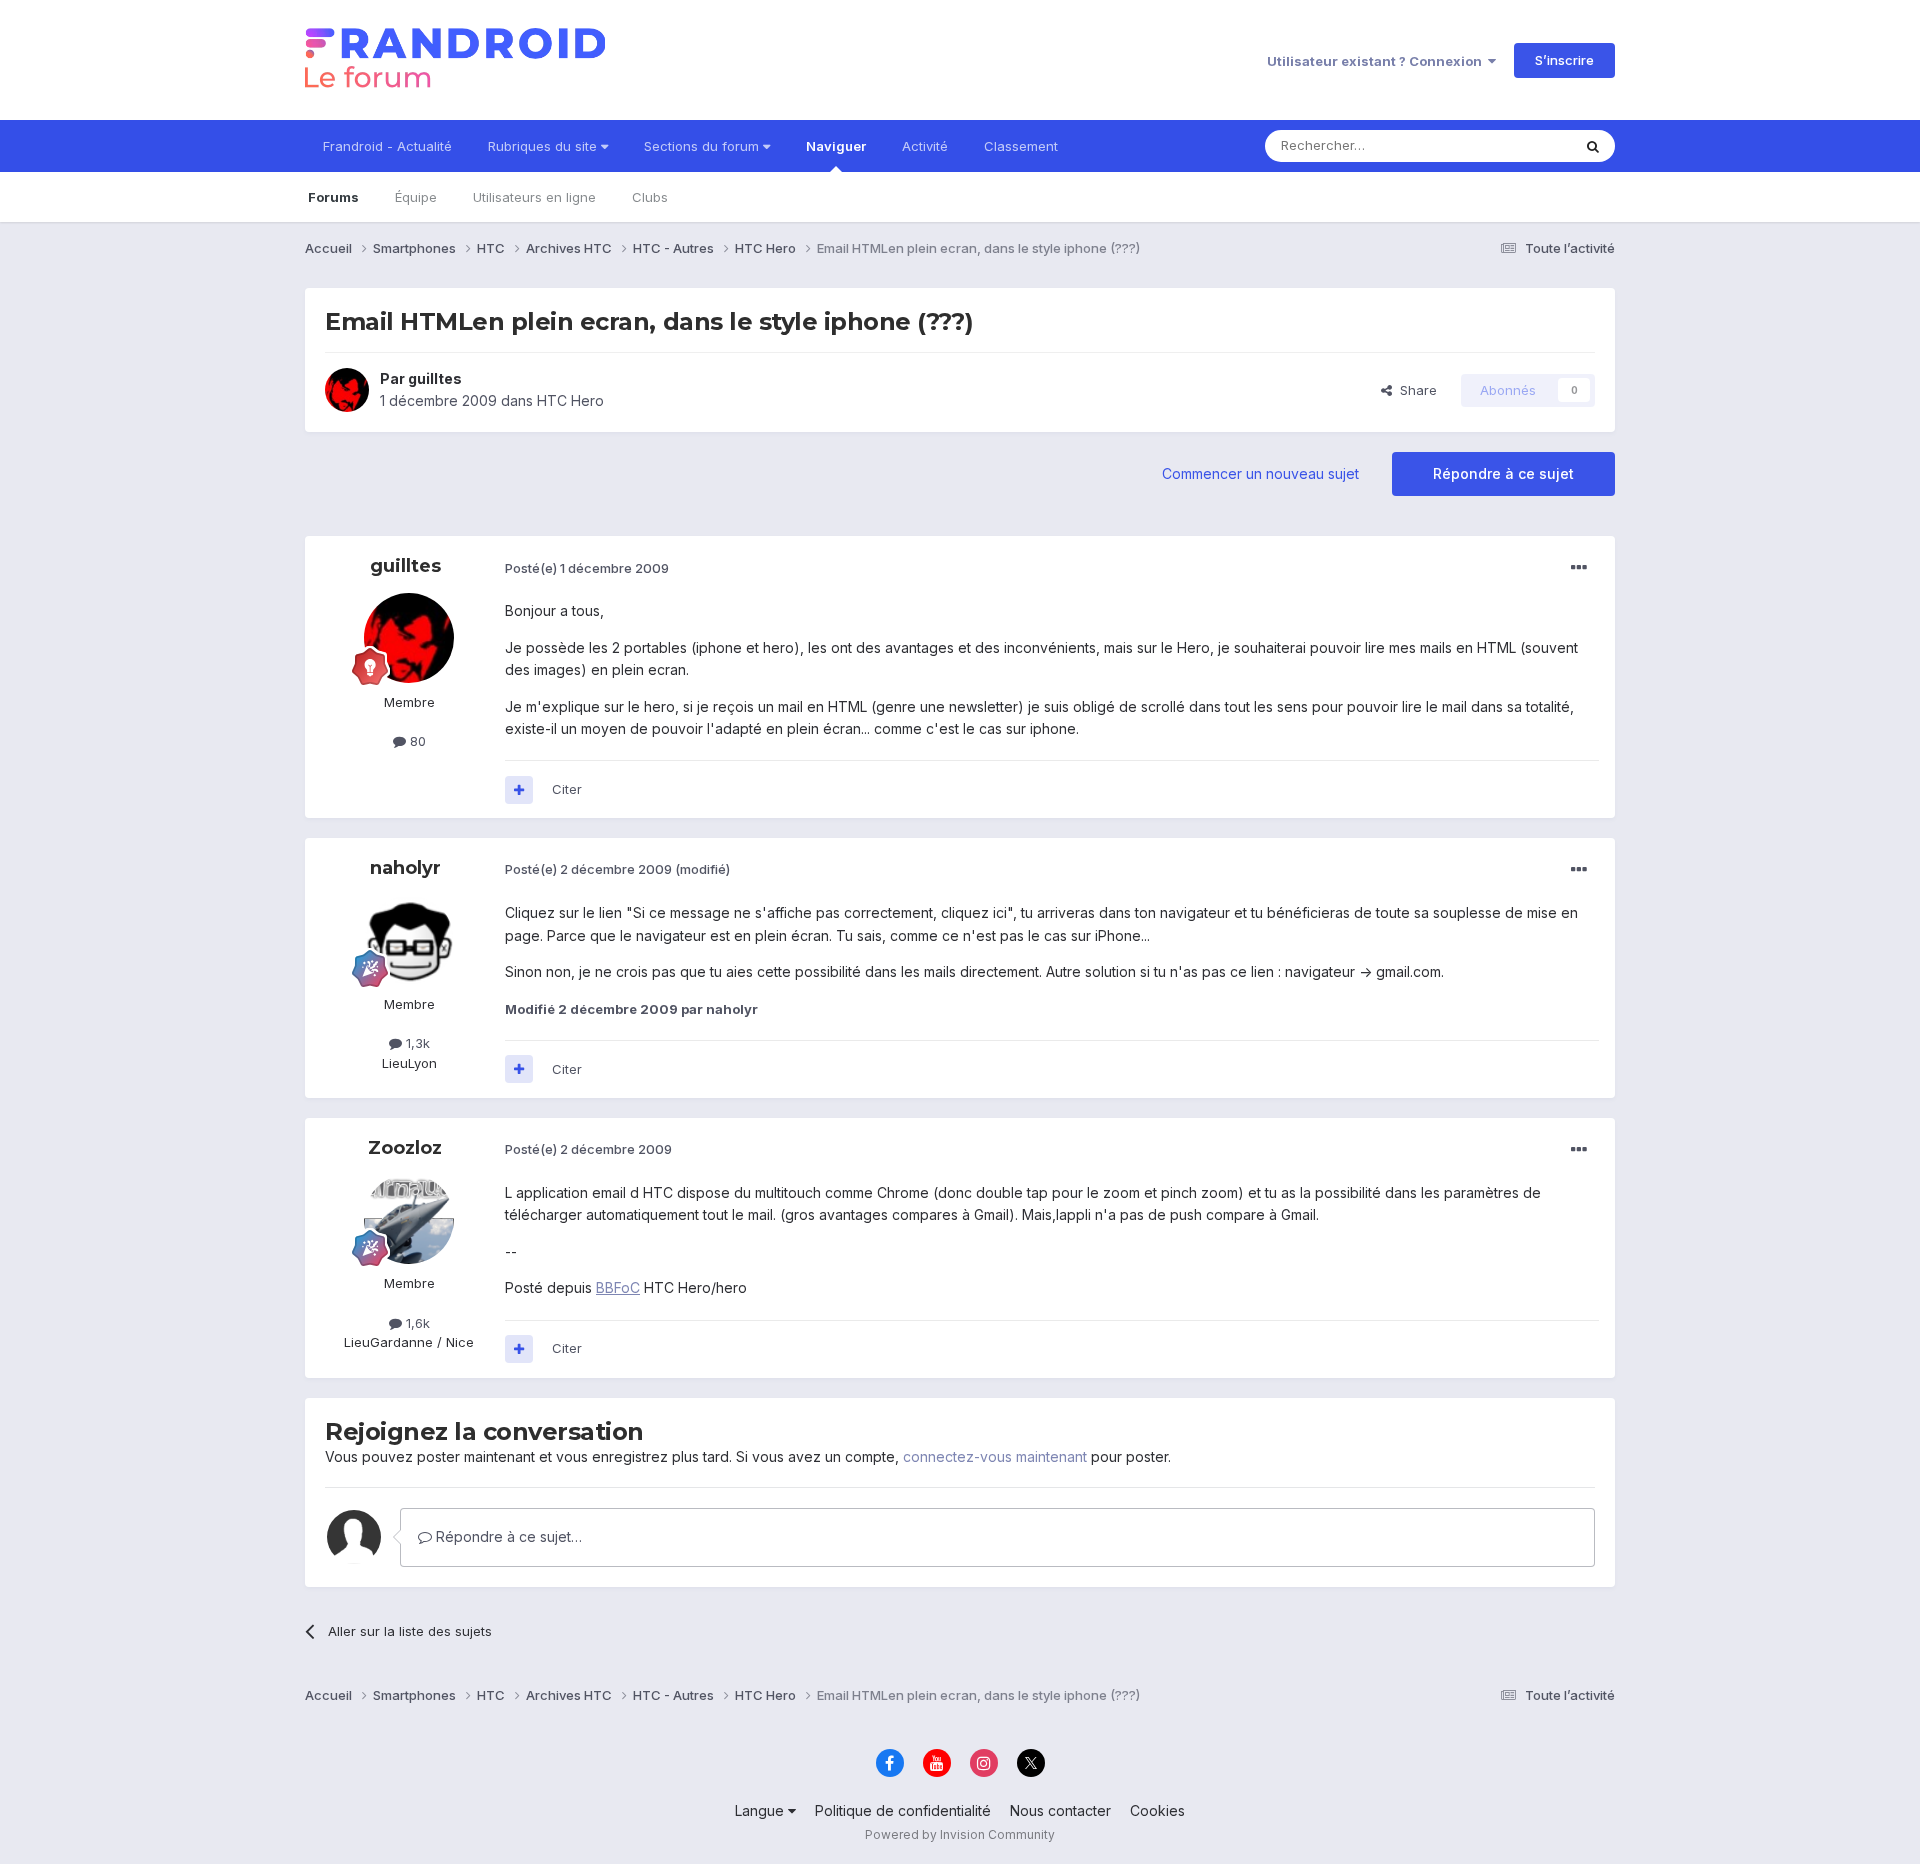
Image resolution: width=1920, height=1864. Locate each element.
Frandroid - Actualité (387, 146)
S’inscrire (1564, 60)
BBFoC (618, 1287)
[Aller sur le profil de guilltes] (347, 390)
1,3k (416, 1043)
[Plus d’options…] (1579, 568)
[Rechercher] (1593, 146)
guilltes (435, 378)
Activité (925, 146)
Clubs (650, 197)
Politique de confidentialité (903, 1810)
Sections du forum (703, 146)
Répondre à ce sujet (1503, 473)
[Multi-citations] (519, 790)
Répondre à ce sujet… (507, 1536)
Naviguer (836, 146)
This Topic (1512, 145)
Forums (333, 197)
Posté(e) (587, 568)
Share (1414, 390)
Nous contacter (1060, 1810)
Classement (1021, 146)
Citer (567, 789)
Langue (761, 1810)
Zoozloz (405, 1148)
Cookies (1157, 1810)
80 (416, 741)
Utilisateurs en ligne (534, 197)
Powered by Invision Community (960, 1834)
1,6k (416, 1323)
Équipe (416, 197)
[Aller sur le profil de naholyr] (409, 940)
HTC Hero (570, 400)
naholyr (405, 868)
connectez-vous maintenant (995, 1456)
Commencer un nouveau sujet (1260, 473)
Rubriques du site (544, 146)
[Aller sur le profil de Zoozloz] (409, 1219)
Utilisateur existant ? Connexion (1377, 61)
